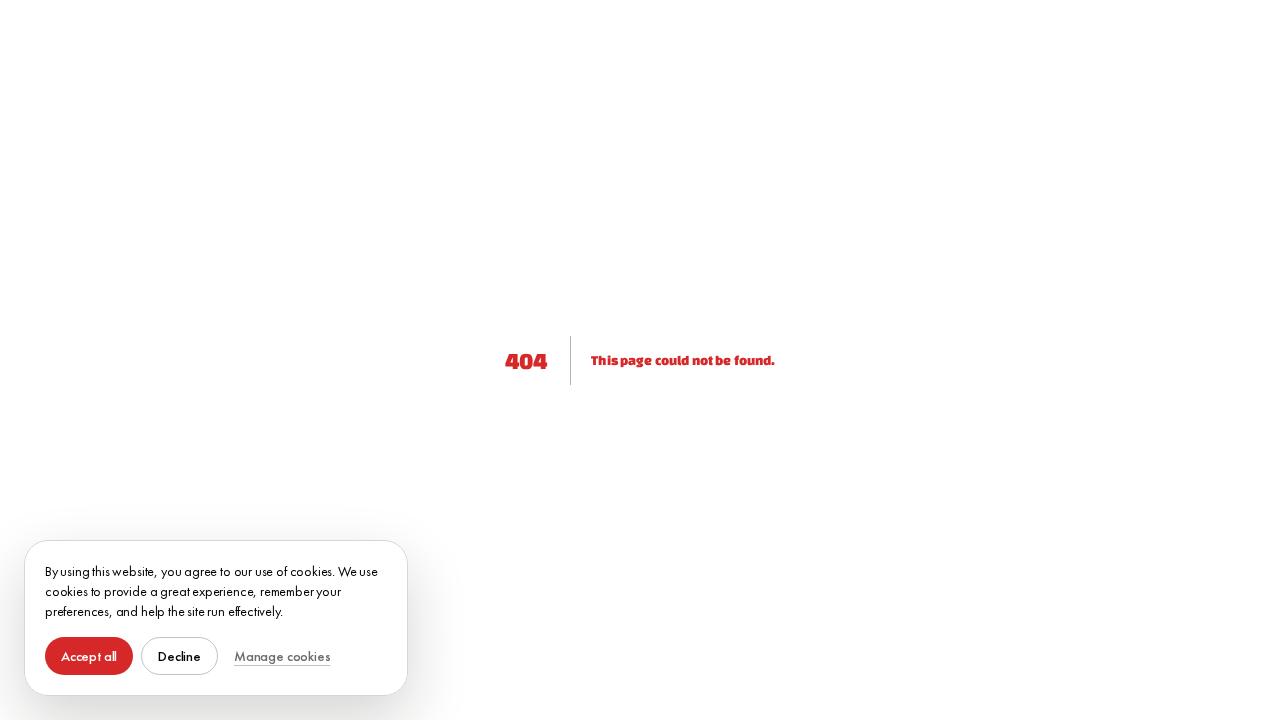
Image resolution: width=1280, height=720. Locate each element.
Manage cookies (282, 656)
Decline (179, 656)
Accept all (89, 656)
